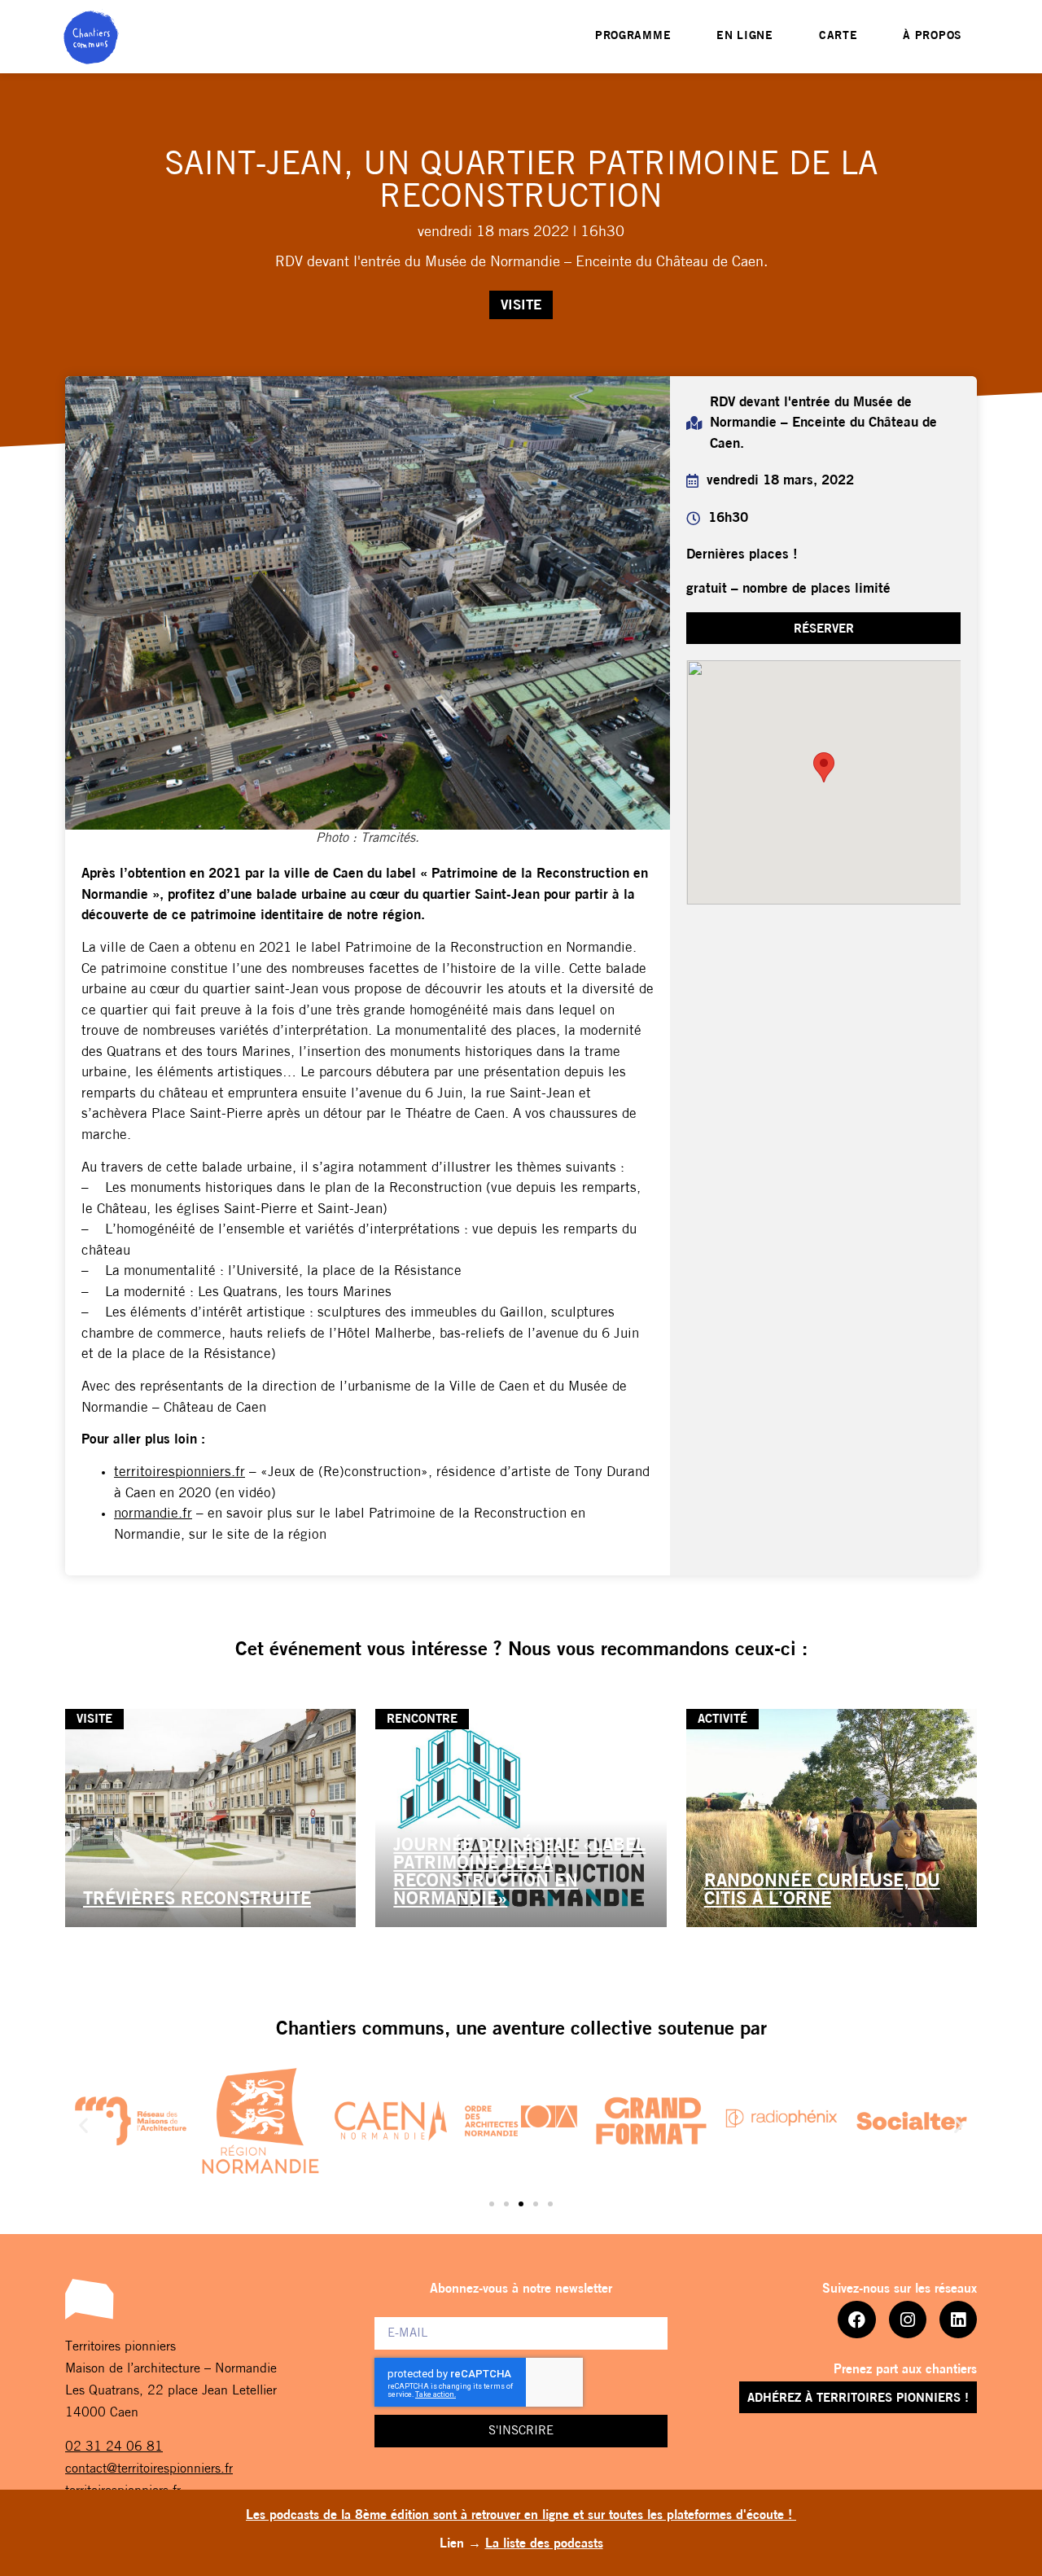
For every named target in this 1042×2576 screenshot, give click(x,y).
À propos (933, 36)
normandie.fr (153, 1514)
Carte (838, 36)
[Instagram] (908, 2320)
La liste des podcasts (544, 2544)
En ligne (745, 36)
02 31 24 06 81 (114, 2447)
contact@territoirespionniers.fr (149, 2469)
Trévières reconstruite (197, 1900)
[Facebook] (856, 2320)
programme (633, 36)
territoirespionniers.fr (180, 1472)
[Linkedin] (958, 2320)
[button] (83, 2125)
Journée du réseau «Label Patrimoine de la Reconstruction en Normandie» (519, 1873)
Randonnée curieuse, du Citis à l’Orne (822, 1891)
